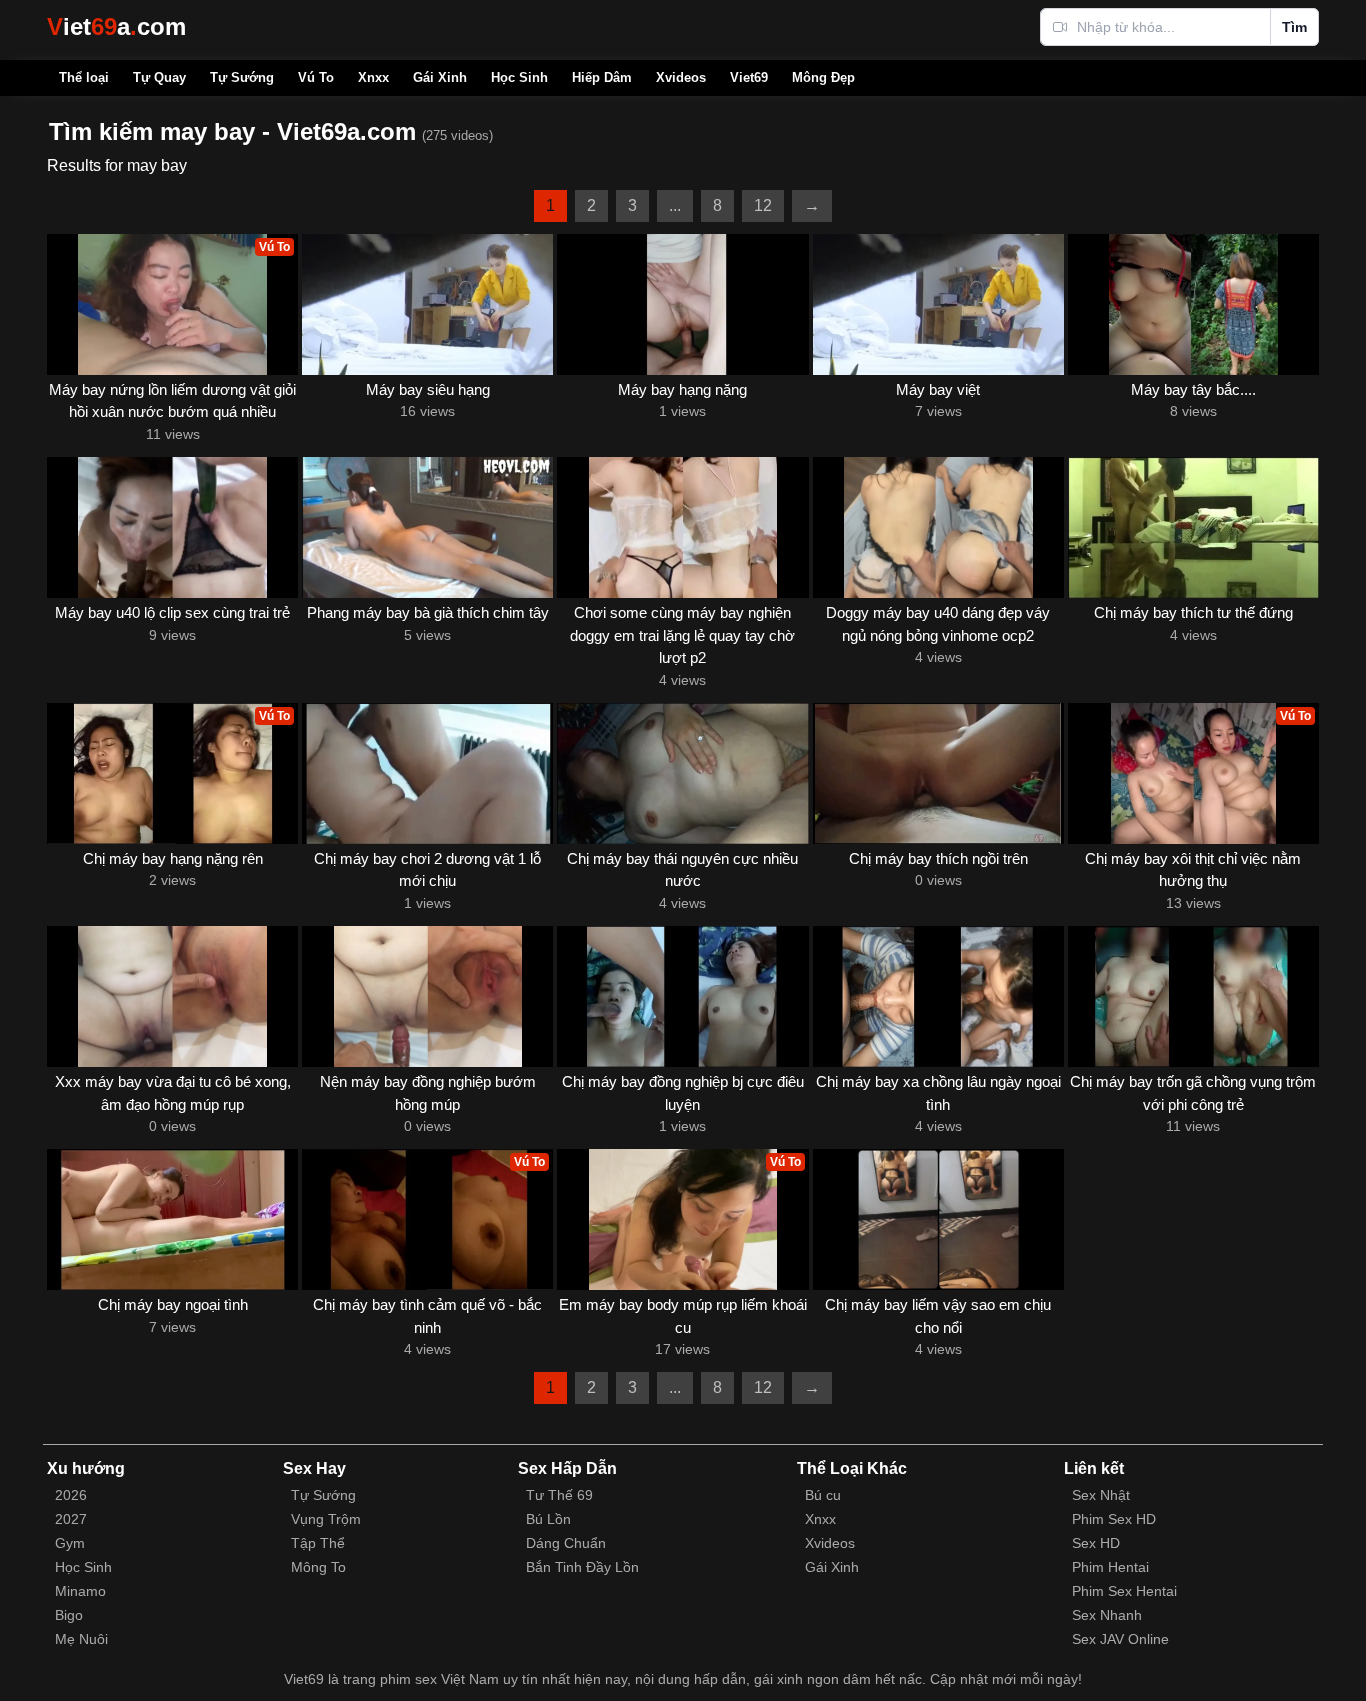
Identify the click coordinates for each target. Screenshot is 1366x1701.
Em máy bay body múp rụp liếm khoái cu (683, 1316)
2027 (71, 1519)
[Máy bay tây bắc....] (1193, 304)
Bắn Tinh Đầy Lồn (582, 1567)
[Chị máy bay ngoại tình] (172, 1219)
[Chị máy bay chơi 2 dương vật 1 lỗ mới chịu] (427, 773)
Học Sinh (519, 77)
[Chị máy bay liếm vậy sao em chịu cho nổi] (938, 1219)
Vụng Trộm (326, 1519)
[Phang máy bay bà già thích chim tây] (427, 527)
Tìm (1294, 27)
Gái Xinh (440, 77)
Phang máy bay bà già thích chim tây (428, 612)
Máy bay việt (938, 389)
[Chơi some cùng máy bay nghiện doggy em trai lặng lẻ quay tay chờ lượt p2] (682, 527)
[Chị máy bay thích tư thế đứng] (1193, 527)
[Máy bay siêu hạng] (427, 304)
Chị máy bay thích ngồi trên (938, 858)
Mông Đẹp (823, 77)
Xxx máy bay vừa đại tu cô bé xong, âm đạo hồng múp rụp (173, 1093)
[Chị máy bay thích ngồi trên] (938, 773)
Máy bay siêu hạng (428, 389)
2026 (71, 1495)
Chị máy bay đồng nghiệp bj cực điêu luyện (683, 1093)
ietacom (116, 26)
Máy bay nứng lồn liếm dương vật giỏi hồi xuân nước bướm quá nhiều (172, 401)
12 (763, 205)
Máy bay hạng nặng (682, 389)
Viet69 (749, 77)
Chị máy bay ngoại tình (173, 1304)
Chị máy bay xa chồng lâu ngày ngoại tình (938, 1093)
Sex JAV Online (1120, 1639)
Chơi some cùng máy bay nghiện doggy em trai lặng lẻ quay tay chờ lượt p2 (682, 635)
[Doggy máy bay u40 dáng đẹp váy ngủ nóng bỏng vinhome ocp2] (938, 527)
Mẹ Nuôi (81, 1639)
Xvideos (681, 77)
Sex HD (1096, 1543)
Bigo (69, 1615)
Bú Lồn (548, 1519)
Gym (70, 1543)
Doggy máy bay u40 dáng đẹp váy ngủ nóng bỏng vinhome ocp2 (938, 624)
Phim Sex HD (1114, 1519)
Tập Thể (318, 1543)
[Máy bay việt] (938, 304)
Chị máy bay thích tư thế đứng (1193, 612)
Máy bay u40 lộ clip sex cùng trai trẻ (172, 612)
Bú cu (823, 1495)
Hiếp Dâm (602, 77)
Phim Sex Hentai (1124, 1591)
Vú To (316, 77)
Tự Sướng (242, 77)
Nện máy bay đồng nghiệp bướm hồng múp (428, 1093)
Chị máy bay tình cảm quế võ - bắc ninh (427, 1316)
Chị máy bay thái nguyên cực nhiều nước (682, 870)
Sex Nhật (1101, 1495)
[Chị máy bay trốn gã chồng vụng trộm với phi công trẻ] (1193, 996)
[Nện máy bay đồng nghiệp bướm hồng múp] (427, 996)
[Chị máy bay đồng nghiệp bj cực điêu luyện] (682, 996)
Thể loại (84, 77)
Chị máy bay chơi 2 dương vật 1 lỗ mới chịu (427, 870)
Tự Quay (159, 77)
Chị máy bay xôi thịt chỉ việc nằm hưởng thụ (1193, 870)
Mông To (318, 1567)
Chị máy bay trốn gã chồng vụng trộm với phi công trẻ (1193, 1093)
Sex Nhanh (1107, 1615)
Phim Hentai (1110, 1567)
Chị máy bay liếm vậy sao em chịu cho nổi (938, 1316)
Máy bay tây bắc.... (1193, 389)
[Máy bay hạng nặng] (682, 304)
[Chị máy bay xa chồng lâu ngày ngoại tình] (938, 996)
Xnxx (373, 77)
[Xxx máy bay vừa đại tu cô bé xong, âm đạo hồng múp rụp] (172, 996)
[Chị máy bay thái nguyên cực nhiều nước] (682, 773)
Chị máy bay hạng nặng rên (173, 858)
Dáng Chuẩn (566, 1543)
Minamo (80, 1591)
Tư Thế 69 (559, 1495)
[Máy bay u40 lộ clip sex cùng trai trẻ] (172, 527)
